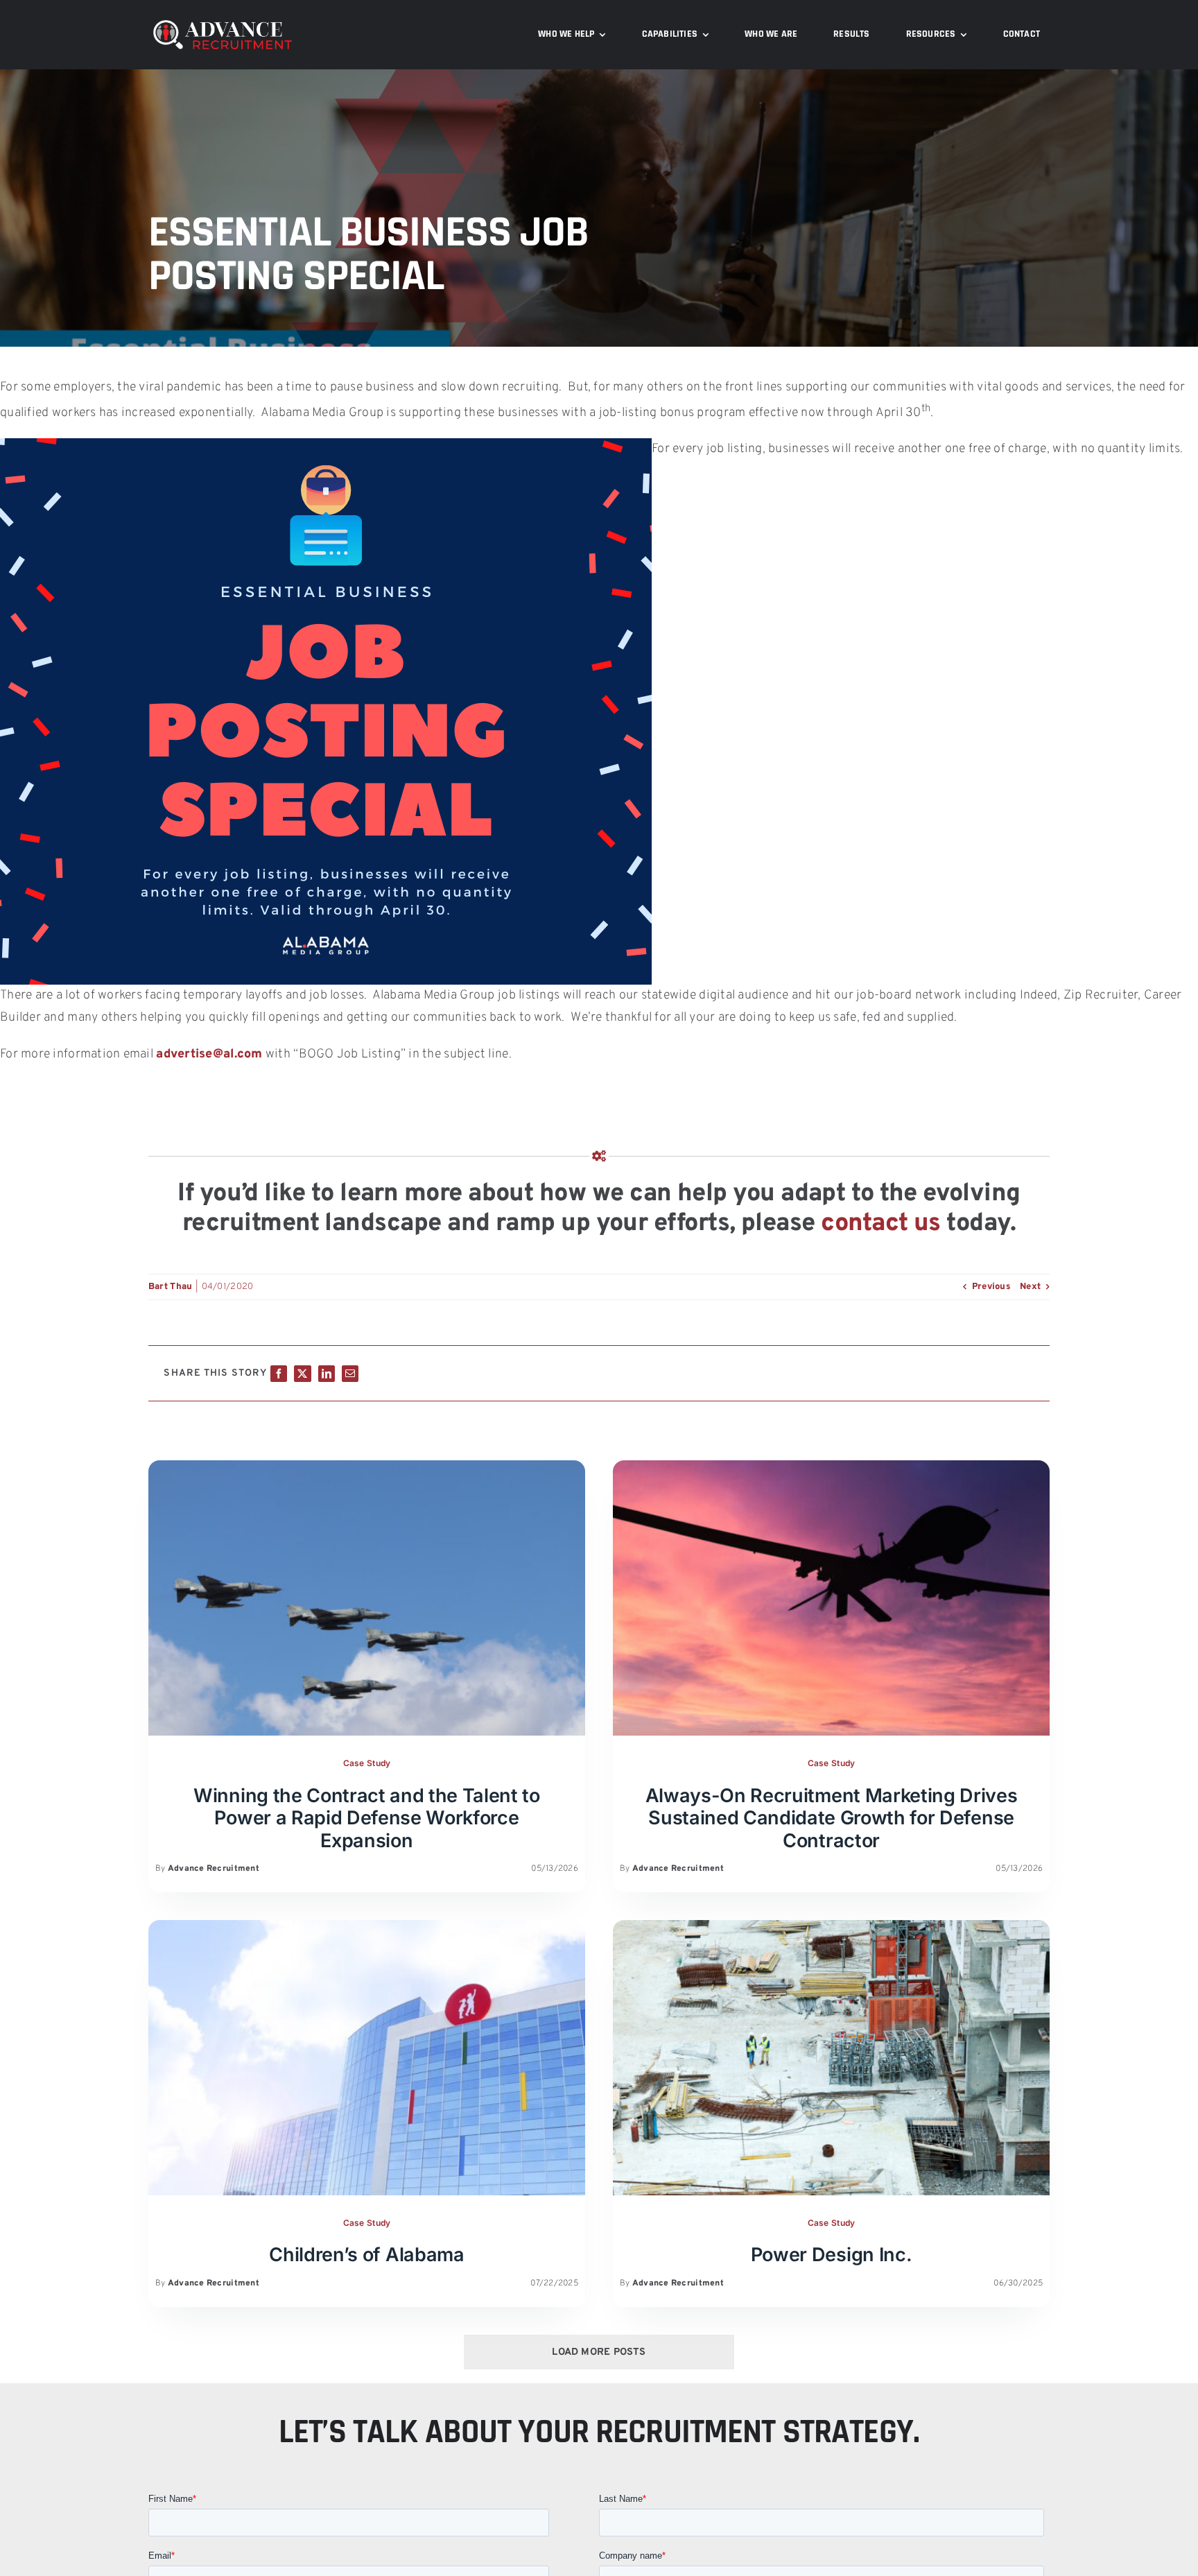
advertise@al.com (209, 1054)
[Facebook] (279, 1374)
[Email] (350, 1374)
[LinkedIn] (327, 1374)
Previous (991, 1287)
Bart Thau (170, 1287)
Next (1030, 1287)
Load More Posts (599, 2352)
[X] (302, 1374)
